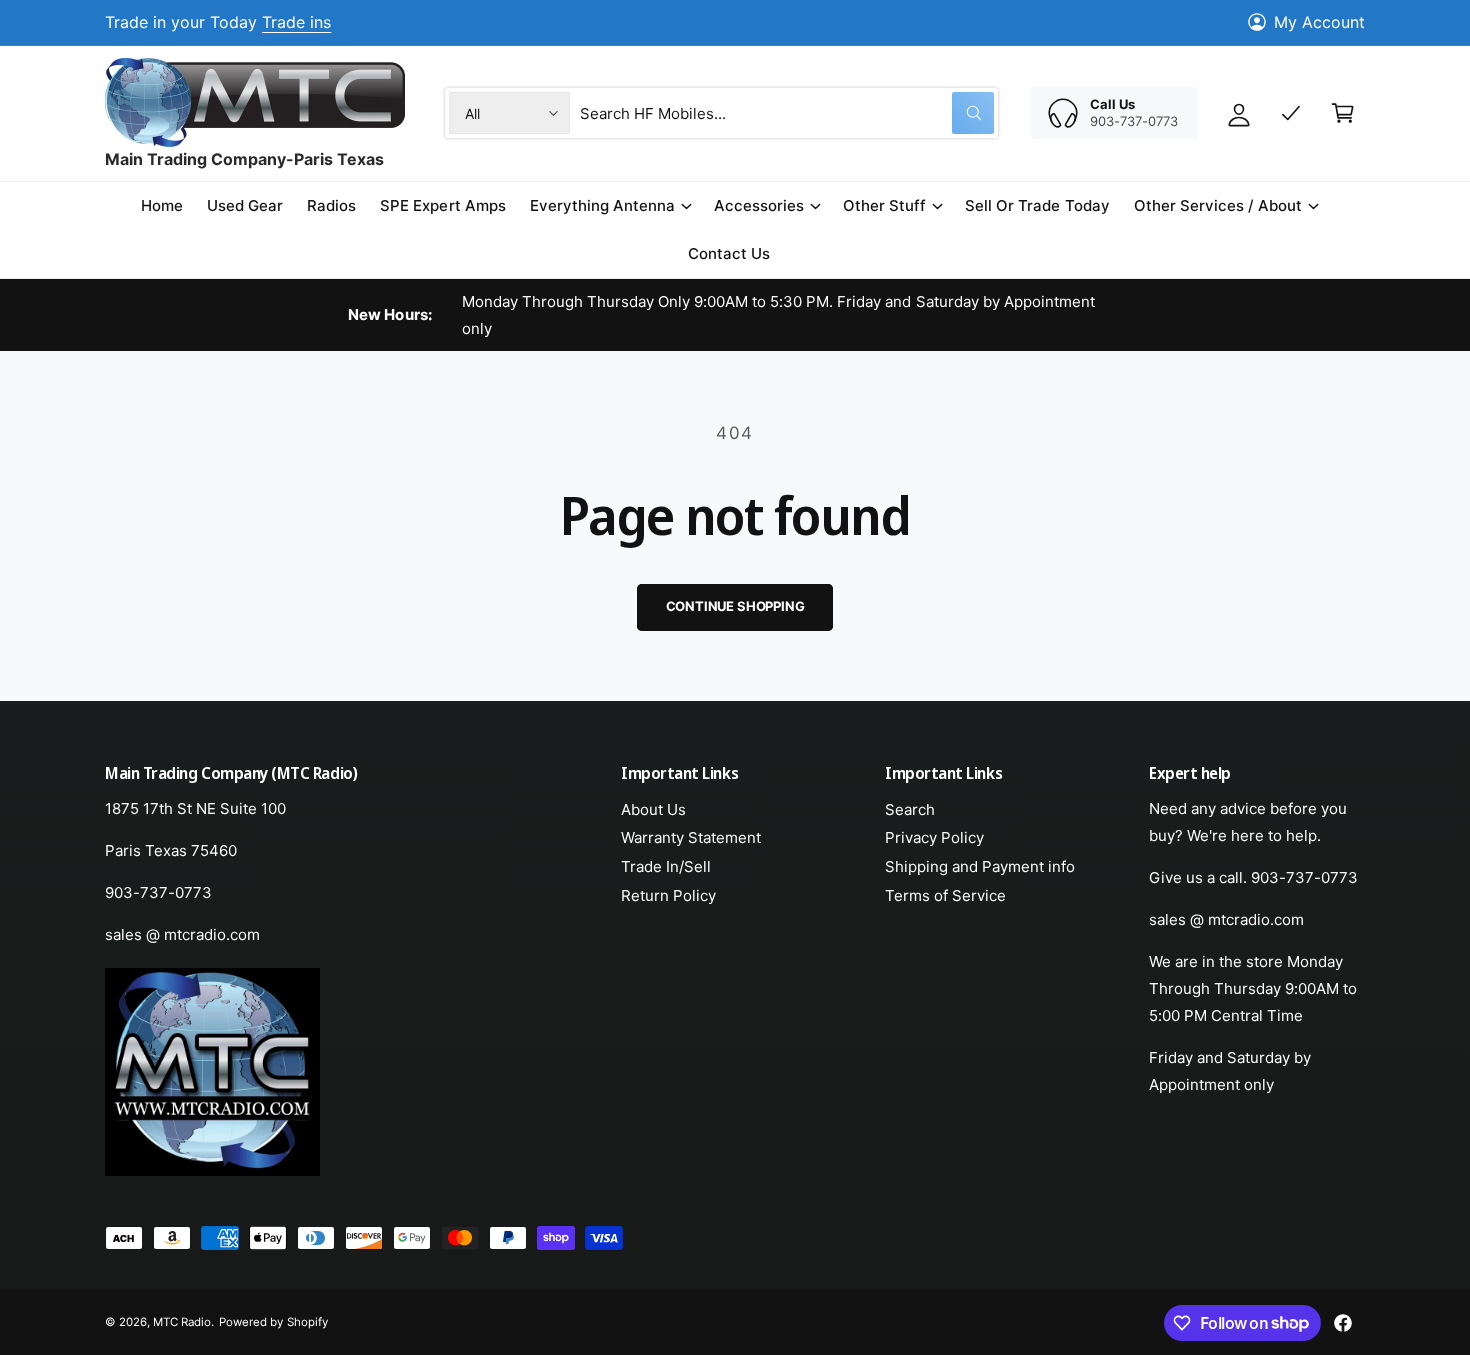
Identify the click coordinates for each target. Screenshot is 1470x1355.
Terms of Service (945, 895)
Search (910, 809)
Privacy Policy (934, 837)
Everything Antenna (602, 205)
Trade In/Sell (666, 866)
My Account (1319, 22)
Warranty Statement (691, 837)
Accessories (759, 205)
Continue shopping (735, 606)
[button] (610, 206)
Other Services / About (1218, 205)
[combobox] (787, 113)
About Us (653, 809)
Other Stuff (884, 205)
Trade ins (296, 22)
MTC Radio (182, 1322)
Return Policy (668, 895)
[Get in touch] (1291, 113)
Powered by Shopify (273, 1322)
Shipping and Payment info (980, 866)
